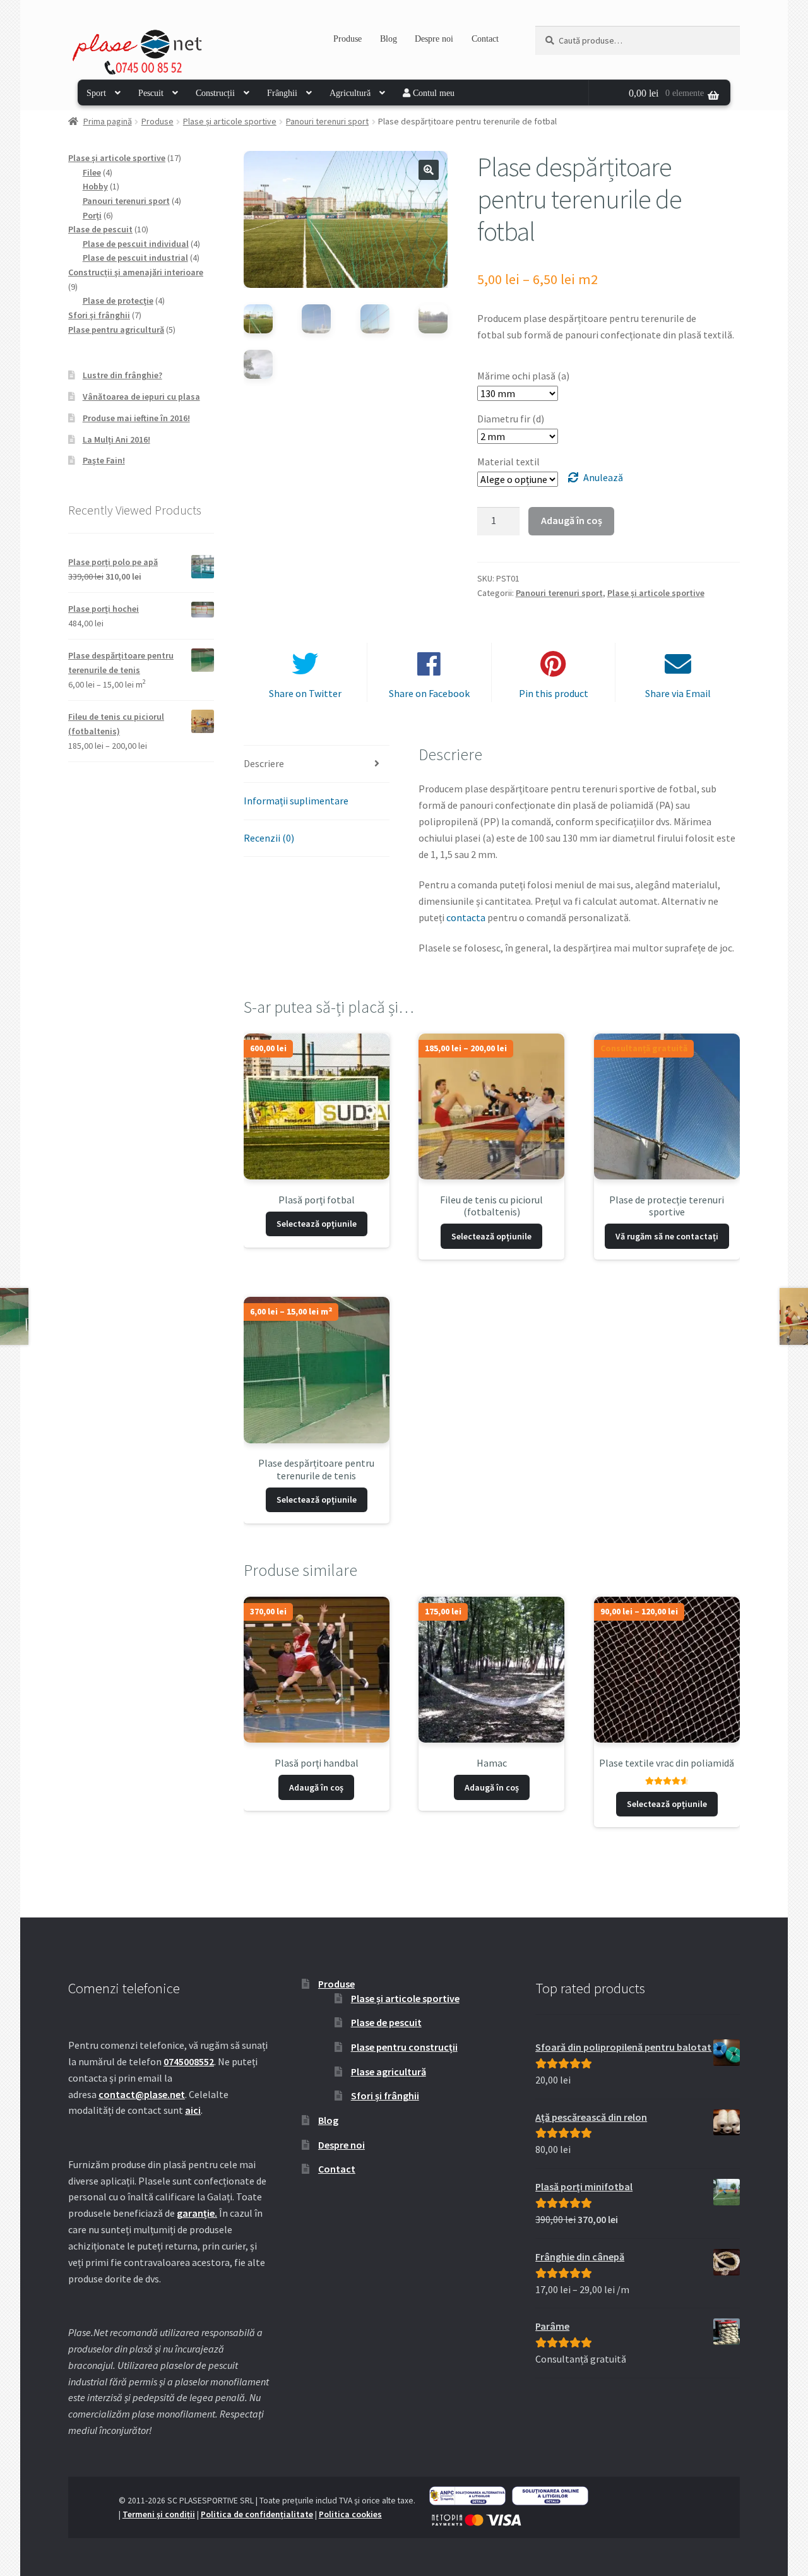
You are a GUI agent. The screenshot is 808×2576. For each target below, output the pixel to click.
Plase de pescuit (386, 2022)
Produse (348, 39)
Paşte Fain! (104, 460)
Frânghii (282, 93)
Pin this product (554, 693)
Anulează (603, 477)
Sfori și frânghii (385, 2096)
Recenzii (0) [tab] (269, 838)
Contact (485, 39)
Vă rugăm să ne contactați (667, 1236)
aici (193, 2110)
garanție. (197, 2213)
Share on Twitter (305, 693)
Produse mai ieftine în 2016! (136, 418)
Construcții (215, 93)
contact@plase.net (142, 2094)
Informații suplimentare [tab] (296, 801)
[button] (429, 170)
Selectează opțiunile (317, 1224)
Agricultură (350, 93)
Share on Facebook (429, 693)
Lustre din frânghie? (122, 375)
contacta (466, 917)
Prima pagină (108, 121)
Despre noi (434, 39)
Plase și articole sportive (230, 121)
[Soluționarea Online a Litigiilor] (550, 2496)
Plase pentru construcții (404, 2047)
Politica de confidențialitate (257, 2514)
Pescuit (151, 93)
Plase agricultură (389, 2072)
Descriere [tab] (264, 763)
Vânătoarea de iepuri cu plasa (141, 397)
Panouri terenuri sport (327, 121)
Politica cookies (350, 2514)
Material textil (508, 462)
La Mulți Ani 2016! (116, 439)
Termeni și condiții (159, 2514)
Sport (96, 93)
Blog (389, 39)
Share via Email (678, 693)
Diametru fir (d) (511, 419)
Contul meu (432, 93)
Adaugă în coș (572, 520)
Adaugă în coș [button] (316, 1787)
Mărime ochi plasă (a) (523, 376)
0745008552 (189, 2061)
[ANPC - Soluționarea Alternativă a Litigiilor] (467, 2496)
